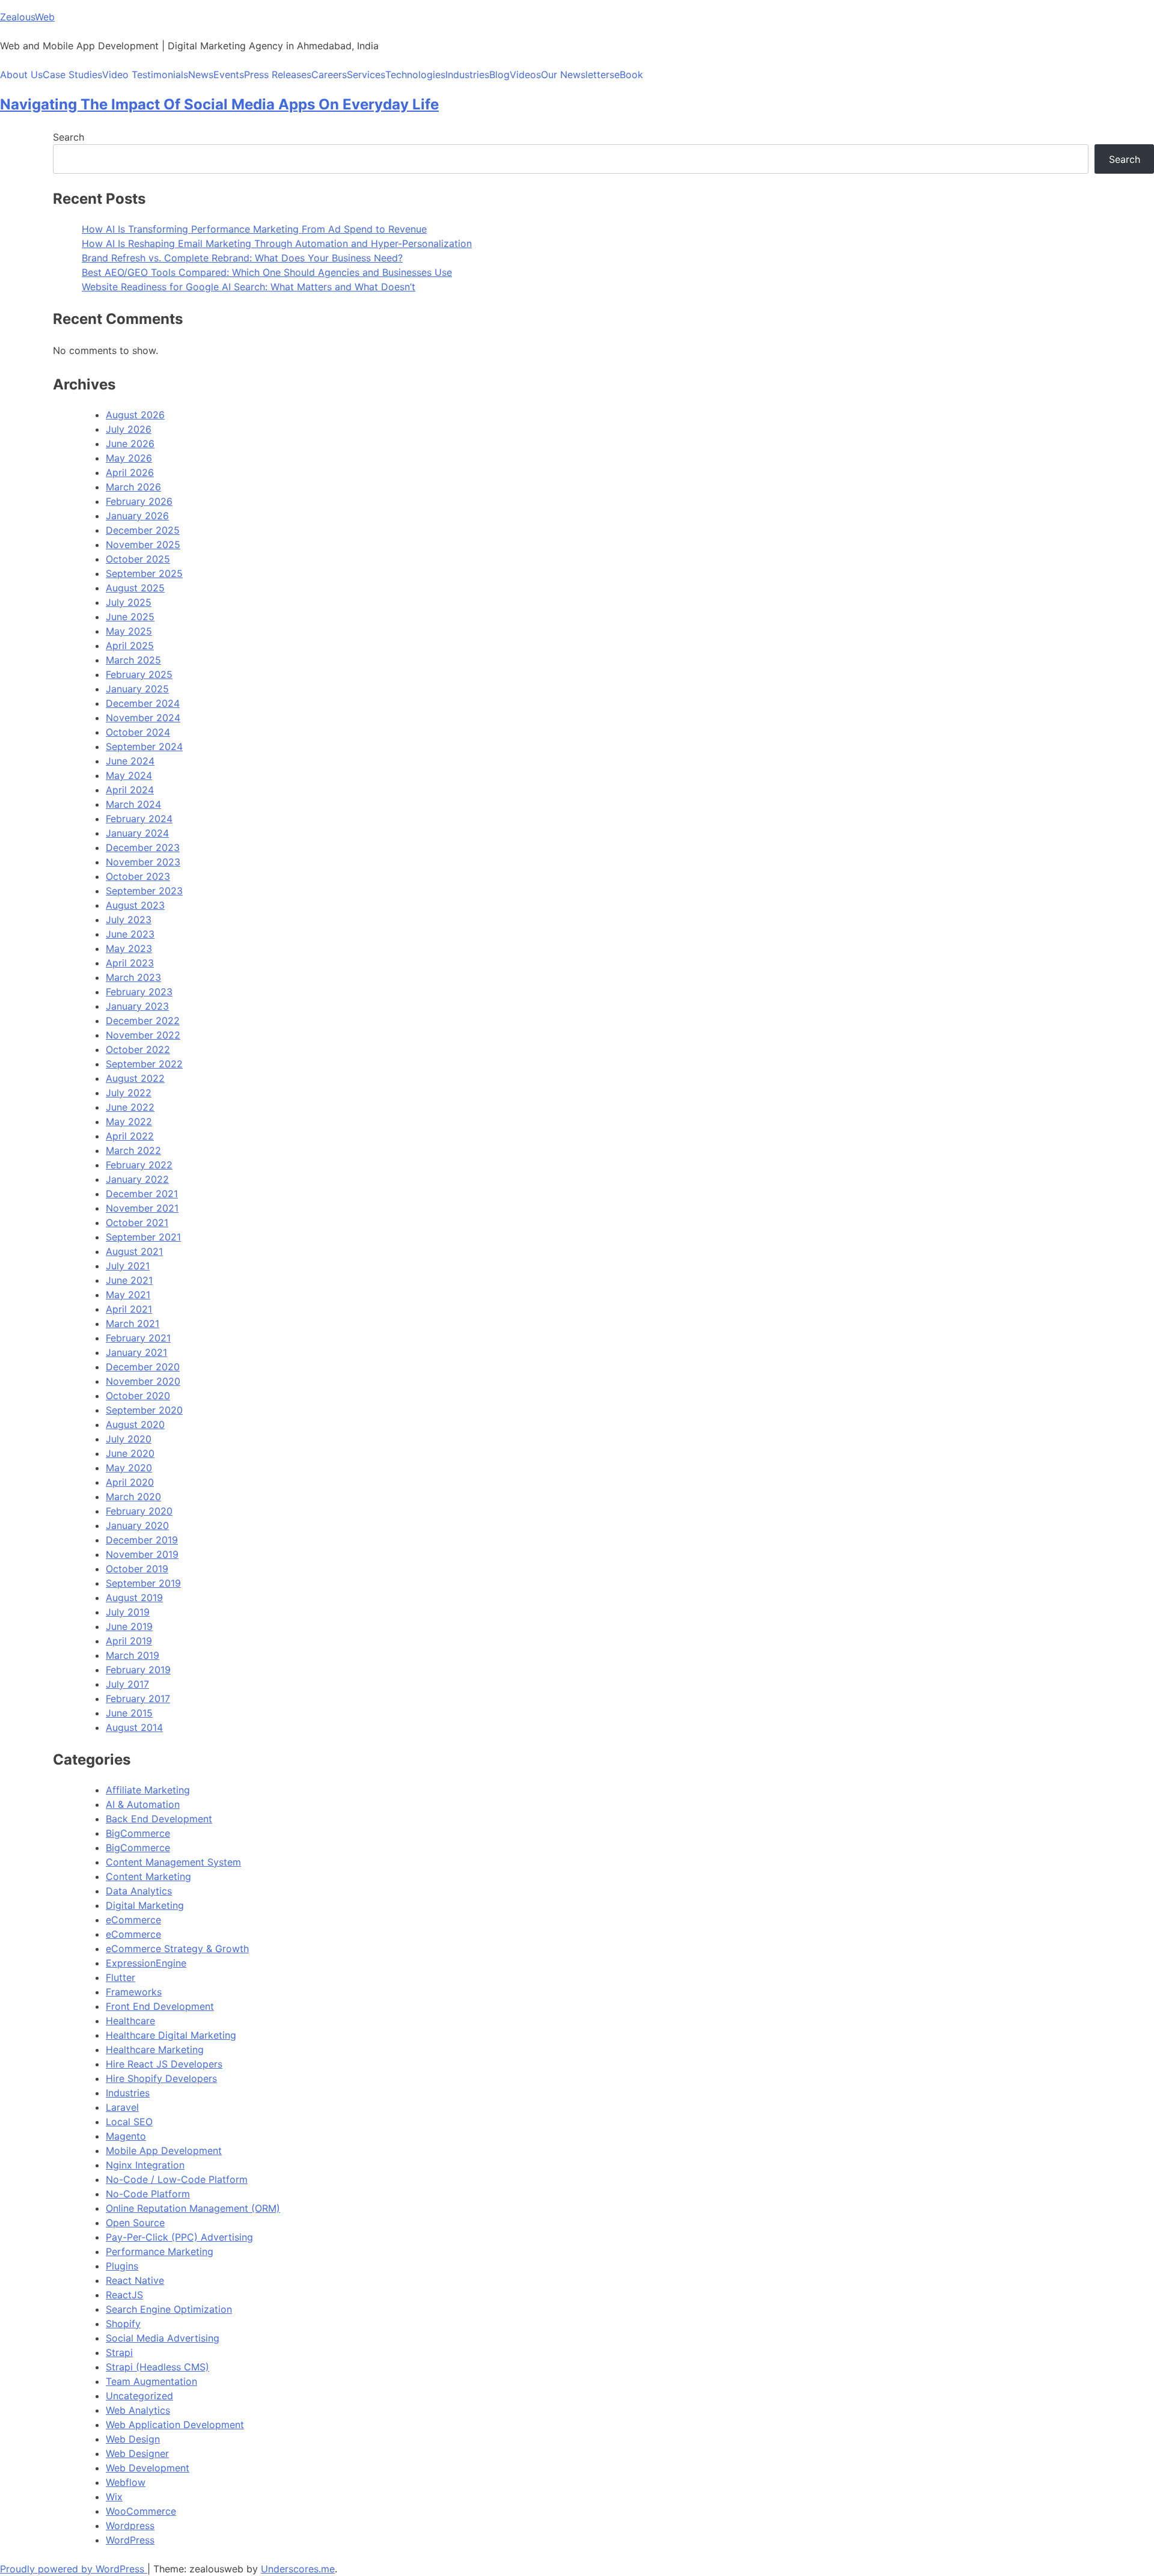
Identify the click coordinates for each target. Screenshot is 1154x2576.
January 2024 (137, 833)
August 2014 (134, 1727)
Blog (499, 75)
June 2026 (130, 444)
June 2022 (130, 1107)
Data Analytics (139, 1891)
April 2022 (130, 1136)
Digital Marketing (145, 1905)
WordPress (130, 2540)
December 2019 (142, 1540)
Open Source (135, 2223)
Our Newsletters (578, 75)
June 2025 (130, 617)
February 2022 (139, 1165)
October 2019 (137, 1569)
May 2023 (129, 948)
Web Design (133, 2439)
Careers (329, 75)
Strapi (119, 2352)
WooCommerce (141, 2511)
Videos (525, 75)
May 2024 (129, 775)
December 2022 (143, 1021)
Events (229, 75)
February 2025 (139, 674)
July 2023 (129, 920)
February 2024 (139, 819)
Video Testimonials (145, 75)
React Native (135, 2280)
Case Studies (72, 75)
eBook (629, 75)
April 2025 (130, 646)
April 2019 (129, 1641)
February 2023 (139, 992)
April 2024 (130, 790)
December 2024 (143, 703)
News (201, 75)
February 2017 (138, 1699)
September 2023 (144, 891)
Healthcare (130, 2021)
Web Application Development (175, 2425)
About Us (21, 75)
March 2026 (133, 487)
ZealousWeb (27, 17)
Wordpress (130, 2526)
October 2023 (138, 876)
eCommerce (133, 1920)
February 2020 (139, 1511)
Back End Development (159, 1819)
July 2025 (129, 602)
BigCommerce (138, 1833)
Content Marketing (148, 1876)
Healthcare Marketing (155, 2050)
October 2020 (138, 1396)
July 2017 (127, 1684)
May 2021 (128, 1295)
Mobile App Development (164, 2150)
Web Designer (137, 2453)
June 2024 (130, 761)
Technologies (415, 75)
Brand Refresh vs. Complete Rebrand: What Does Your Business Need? (242, 258)
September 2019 (143, 1583)
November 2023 (143, 862)
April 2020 (130, 1482)
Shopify (123, 2324)
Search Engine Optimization (169, 2309)
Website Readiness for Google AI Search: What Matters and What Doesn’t (249, 287)
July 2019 (128, 1612)
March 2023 (133, 977)
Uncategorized (139, 2396)
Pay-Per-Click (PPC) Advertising (179, 2237)
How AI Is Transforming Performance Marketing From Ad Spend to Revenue (254, 229)
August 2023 (135, 905)
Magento (126, 2136)
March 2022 (133, 1150)
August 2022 (135, 1078)
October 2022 (138, 1049)
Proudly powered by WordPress (74, 2569)
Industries (467, 75)
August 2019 (134, 1598)
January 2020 (137, 1525)
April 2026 (130, 472)
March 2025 (133, 660)
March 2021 (133, 1323)
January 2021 (136, 1352)
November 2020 (143, 1381)
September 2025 (144, 573)
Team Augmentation (151, 2381)
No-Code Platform (148, 2194)
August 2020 (135, 1424)
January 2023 (137, 1006)
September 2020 (144, 1410)
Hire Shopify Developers (161, 2078)
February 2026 (139, 501)
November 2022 (143, 1035)
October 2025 (138, 559)
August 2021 (134, 1251)
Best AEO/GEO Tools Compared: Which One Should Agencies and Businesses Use (267, 272)
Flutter (121, 1977)
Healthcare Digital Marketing (171, 2035)
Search (69, 137)
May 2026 (129, 458)
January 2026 (137, 516)
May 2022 (129, 1122)
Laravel (122, 2107)
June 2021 (129, 1280)
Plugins (122, 2266)
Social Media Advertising (163, 2338)
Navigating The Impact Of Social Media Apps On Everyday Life (219, 104)
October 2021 (137, 1222)
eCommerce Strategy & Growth (177, 1949)
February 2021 (138, 1338)
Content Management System (173, 1862)
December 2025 (143, 530)
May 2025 (129, 631)
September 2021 (143, 1237)
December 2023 (143, 847)
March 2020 (133, 1497)
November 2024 (143, 718)
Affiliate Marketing (148, 1790)
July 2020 (129, 1439)
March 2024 (133, 804)
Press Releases (278, 75)
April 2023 (130, 963)
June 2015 (129, 1713)
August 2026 (135, 415)
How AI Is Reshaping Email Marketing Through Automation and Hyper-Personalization (277, 243)
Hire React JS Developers (164, 2064)
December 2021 (142, 1194)
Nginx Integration (145, 2165)
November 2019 (142, 1554)
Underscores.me (298, 2569)
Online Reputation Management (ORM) (193, 2208)
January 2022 (137, 1179)
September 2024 (144, 746)
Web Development (148, 2468)
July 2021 (128, 1266)
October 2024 (138, 732)
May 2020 (129, 1468)
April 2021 (129, 1309)
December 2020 (143, 1367)
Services (366, 75)
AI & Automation (143, 1804)
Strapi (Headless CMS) (157, 2367)
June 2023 (130, 934)
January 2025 (137, 689)
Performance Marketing (160, 2251)
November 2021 (142, 1208)
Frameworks (134, 1992)
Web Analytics (138, 2410)
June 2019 (129, 1626)
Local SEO (129, 2122)
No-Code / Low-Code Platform (177, 2179)
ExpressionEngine (146, 1963)
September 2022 (144, 1064)
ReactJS (124, 2295)
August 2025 (135, 588)
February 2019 (138, 1670)
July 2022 (129, 1093)
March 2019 (133, 1655)
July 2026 (129, 429)
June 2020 (130, 1453)
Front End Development (160, 2006)
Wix (114, 2497)
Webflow (126, 2482)
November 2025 (143, 545)
